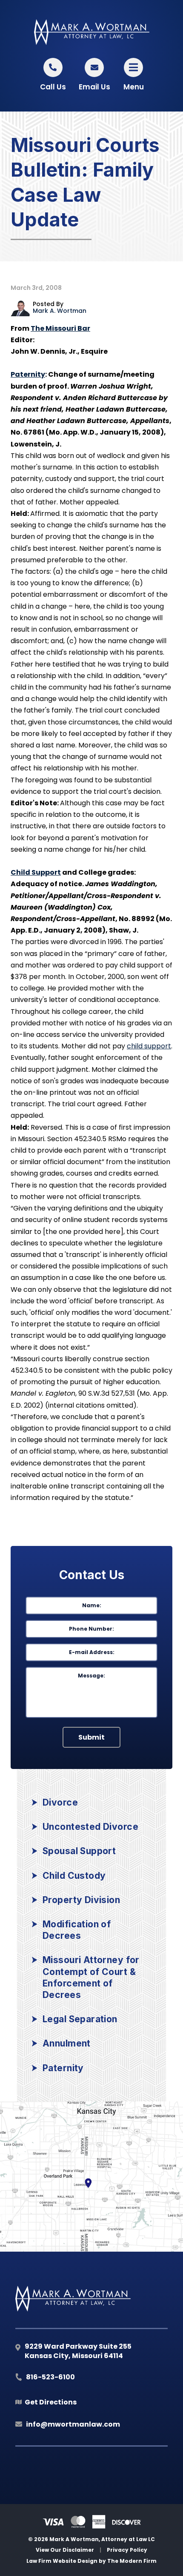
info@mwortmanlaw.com (73, 2424)
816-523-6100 (50, 2377)
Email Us (94, 87)
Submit (91, 1737)
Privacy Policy (127, 2550)
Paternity (28, 374)
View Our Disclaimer (65, 2550)
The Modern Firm (132, 2561)
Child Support (36, 872)
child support (149, 1046)
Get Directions (51, 2402)
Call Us (53, 87)
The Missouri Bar (60, 328)
